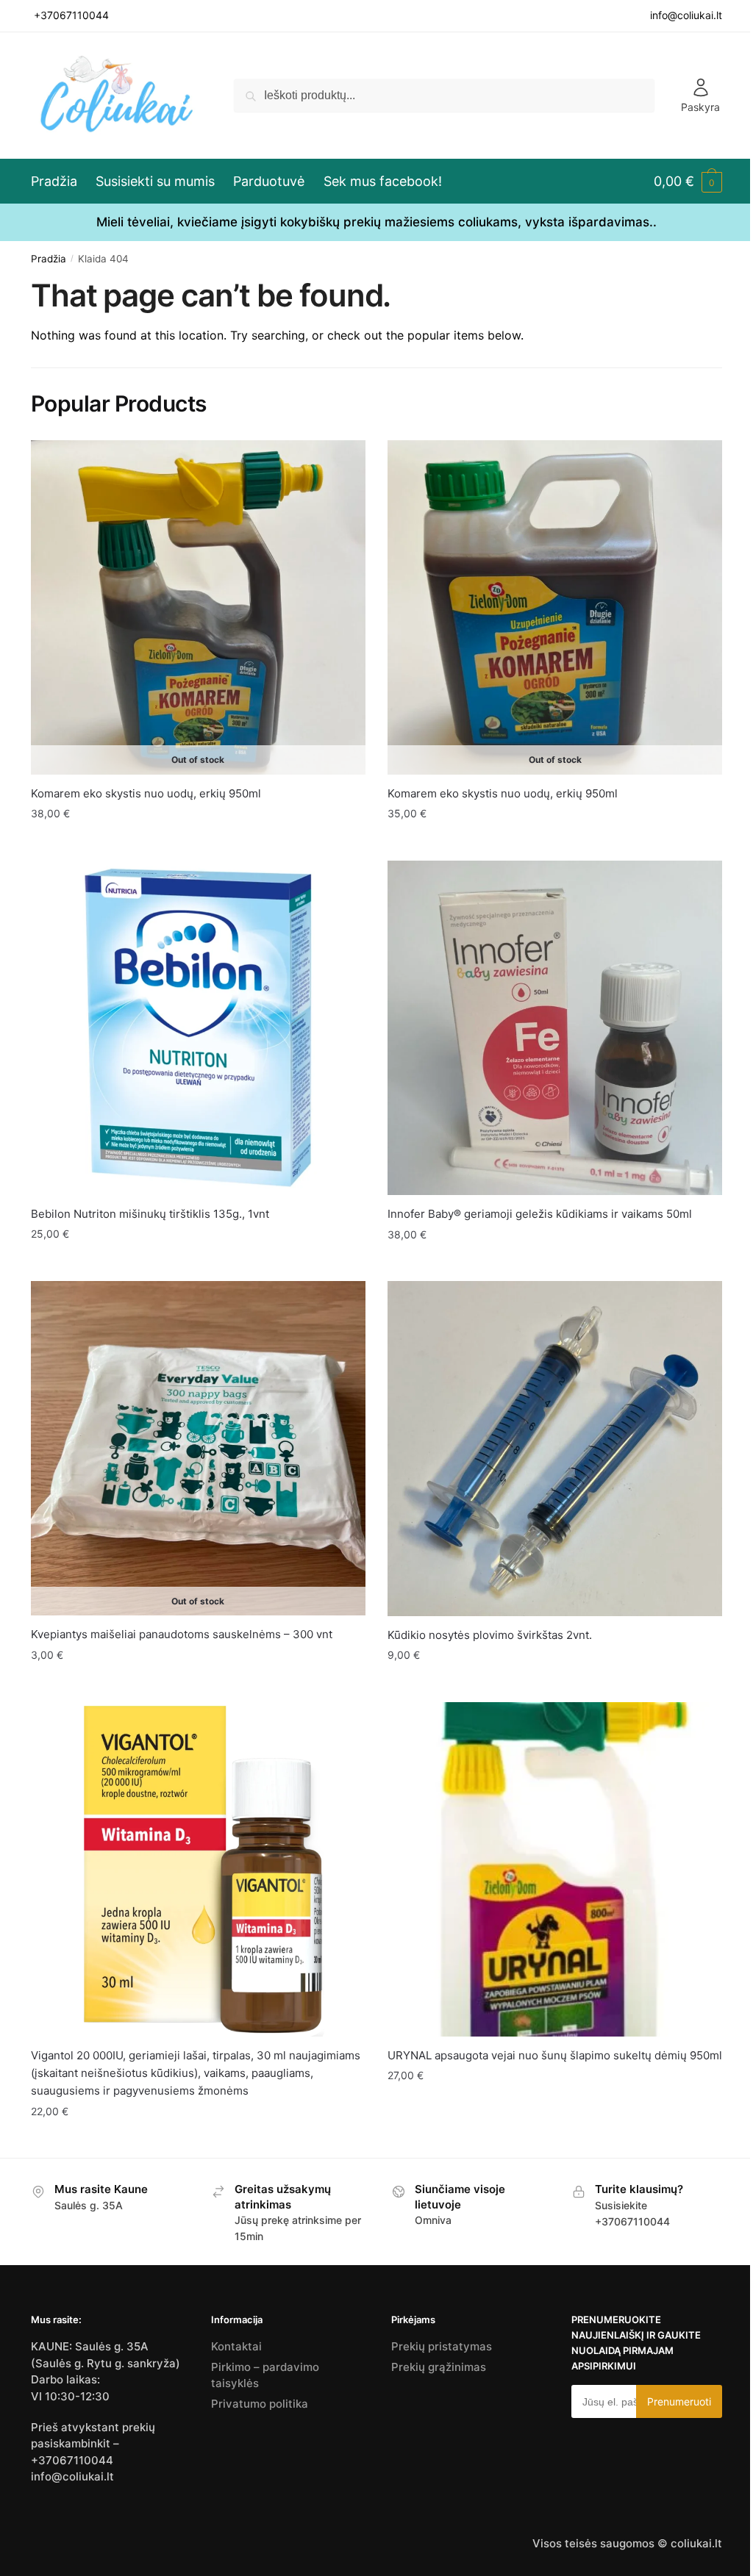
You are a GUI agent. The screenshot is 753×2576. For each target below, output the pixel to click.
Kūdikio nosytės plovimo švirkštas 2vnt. (490, 1635)
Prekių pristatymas (442, 2346)
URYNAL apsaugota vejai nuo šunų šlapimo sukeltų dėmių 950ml (555, 2055)
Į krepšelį (198, 1264)
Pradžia (49, 259)
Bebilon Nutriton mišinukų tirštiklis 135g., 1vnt (150, 1214)
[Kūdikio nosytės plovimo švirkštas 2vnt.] (555, 1449)
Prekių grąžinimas (439, 2367)
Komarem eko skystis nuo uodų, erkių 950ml (146, 793)
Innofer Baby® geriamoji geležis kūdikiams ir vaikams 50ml (540, 1214)
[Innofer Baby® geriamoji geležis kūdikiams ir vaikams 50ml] (555, 1028)
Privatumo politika (260, 2404)
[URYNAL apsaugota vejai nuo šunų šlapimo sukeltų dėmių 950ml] (555, 1869)
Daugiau (198, 843)
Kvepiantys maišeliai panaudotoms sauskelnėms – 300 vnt (182, 1634)
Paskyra (700, 107)
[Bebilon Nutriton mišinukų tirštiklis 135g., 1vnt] (198, 1028)
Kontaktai (236, 2346)
